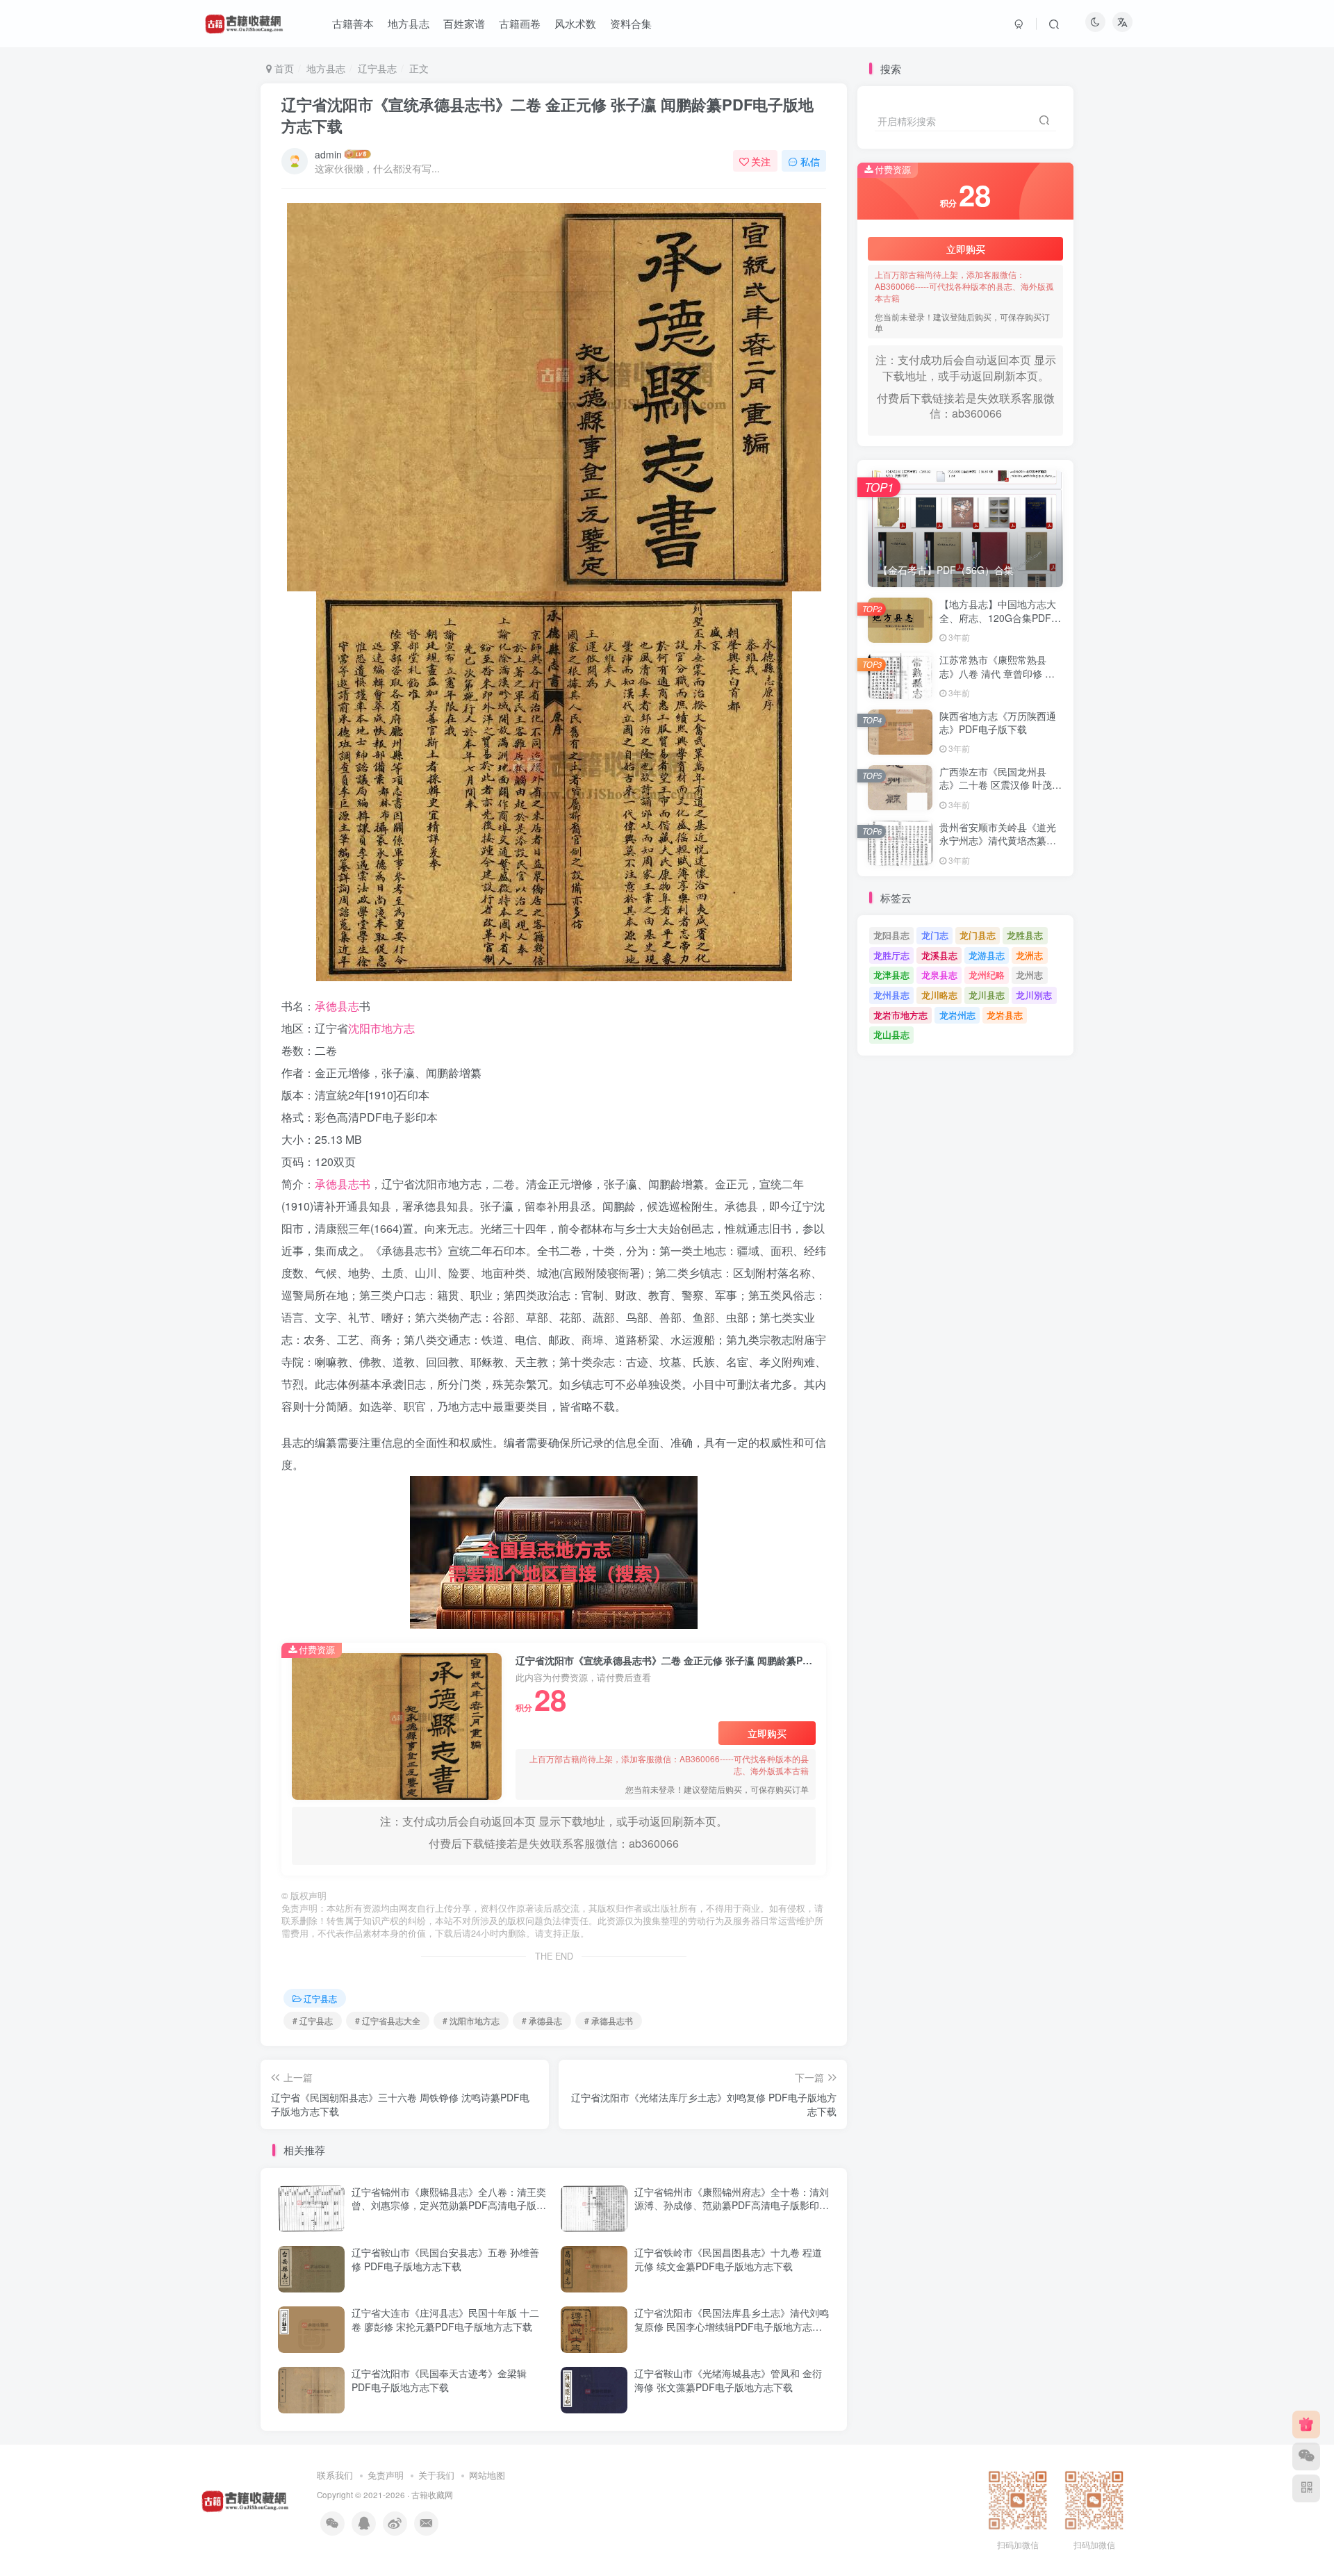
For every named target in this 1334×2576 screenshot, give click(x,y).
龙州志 (1029, 975)
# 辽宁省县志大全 (388, 2020)
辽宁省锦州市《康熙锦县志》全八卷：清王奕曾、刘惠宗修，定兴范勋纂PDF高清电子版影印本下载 (449, 2205)
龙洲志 (1029, 955)
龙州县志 (891, 995)
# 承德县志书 (609, 2020)
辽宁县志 (377, 68)
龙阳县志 (891, 935)
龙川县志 (987, 995)
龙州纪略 (987, 975)
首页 (283, 68)
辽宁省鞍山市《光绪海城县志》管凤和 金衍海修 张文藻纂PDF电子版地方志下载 (728, 2380)
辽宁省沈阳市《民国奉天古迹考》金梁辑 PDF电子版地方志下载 (439, 2380)
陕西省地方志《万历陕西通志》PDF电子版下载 (998, 723)
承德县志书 (343, 1184)
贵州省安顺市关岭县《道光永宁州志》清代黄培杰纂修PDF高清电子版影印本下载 (998, 840)
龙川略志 (939, 995)
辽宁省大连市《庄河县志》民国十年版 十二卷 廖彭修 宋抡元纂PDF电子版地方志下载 (445, 2320)
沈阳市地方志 (381, 1028)
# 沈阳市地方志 (471, 2020)
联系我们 (335, 2475)
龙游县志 (987, 955)
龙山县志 (891, 1034)
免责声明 (386, 2475)
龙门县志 (978, 935)
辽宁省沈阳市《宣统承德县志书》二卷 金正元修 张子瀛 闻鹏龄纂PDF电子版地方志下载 (547, 115)
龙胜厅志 (891, 955)
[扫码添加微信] (1306, 2456)
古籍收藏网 (432, 2495)
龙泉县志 (939, 975)
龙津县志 (891, 975)
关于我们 (436, 2475)
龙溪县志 (939, 955)
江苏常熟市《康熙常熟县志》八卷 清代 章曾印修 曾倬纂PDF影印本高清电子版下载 (998, 680)
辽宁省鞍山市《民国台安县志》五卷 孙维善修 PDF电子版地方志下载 (445, 2259)
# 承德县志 (542, 2020)
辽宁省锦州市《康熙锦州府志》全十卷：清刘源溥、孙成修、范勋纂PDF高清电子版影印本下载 (732, 2205)
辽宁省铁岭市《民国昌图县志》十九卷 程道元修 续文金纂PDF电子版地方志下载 (728, 2259)
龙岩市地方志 (900, 1015)
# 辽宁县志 (313, 2020)
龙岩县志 (1005, 1015)
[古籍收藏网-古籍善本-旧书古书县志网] (245, 2499)
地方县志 (326, 68)
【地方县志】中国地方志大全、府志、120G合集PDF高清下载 (1000, 617)
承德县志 (337, 1006)
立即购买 (767, 1733)
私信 (810, 161)
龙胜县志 (1025, 935)
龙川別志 (1034, 995)
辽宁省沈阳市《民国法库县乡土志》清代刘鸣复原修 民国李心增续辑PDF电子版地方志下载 (732, 2326)
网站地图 (487, 2475)
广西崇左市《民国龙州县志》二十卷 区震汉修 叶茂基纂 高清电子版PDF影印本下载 (1000, 792)
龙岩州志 (957, 1015)
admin (328, 154)
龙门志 (935, 935)
